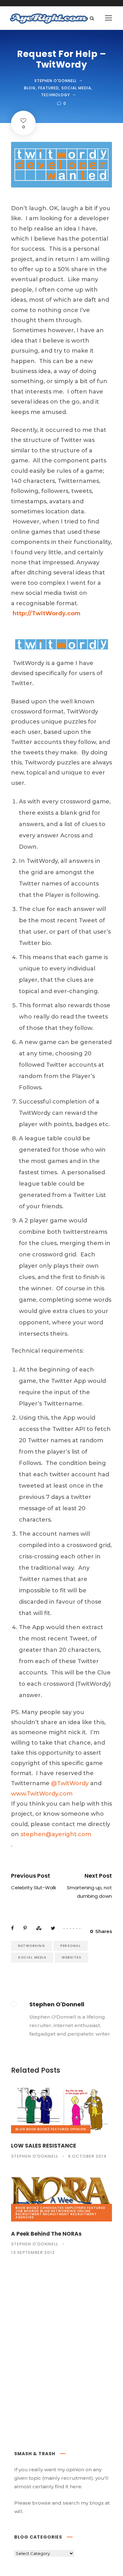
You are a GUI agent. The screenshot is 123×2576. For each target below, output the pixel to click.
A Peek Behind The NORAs (46, 2234)
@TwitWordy (70, 1783)
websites (72, 1957)
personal (70, 1946)
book (31, 2129)
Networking (31, 1946)
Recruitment (56, 2214)
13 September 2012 (33, 2252)
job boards (27, 2211)
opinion (78, 2129)
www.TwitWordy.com (42, 1794)
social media (76, 88)
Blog (30, 88)
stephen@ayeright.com (56, 1834)
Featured (49, 88)
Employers (76, 2208)
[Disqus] (61, 2351)
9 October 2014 (87, 2156)
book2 (44, 2129)
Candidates (52, 2208)
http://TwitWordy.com (47, 613)
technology (56, 95)
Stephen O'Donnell (56, 81)
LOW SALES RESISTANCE (44, 2146)
